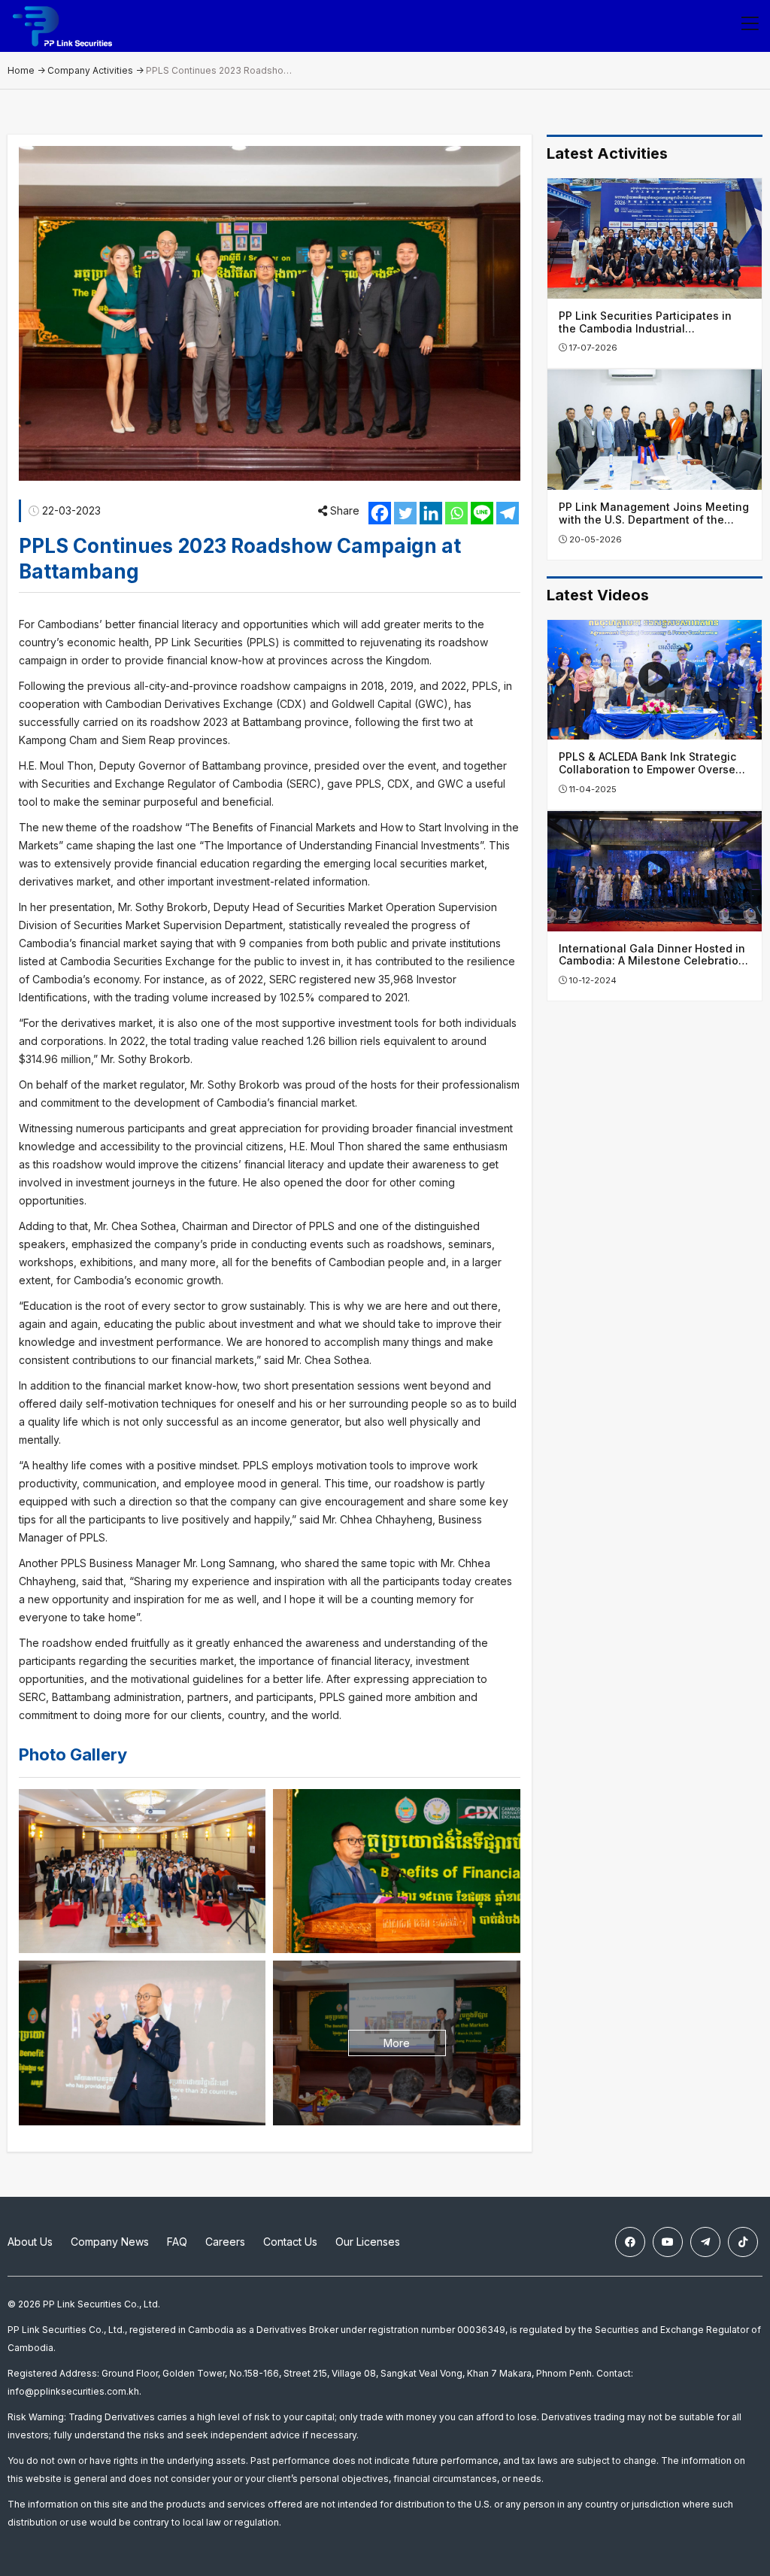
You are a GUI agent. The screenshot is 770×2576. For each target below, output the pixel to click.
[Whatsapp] (456, 513)
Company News (110, 2242)
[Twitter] (405, 513)
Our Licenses (368, 2242)
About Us (30, 2242)
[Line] (482, 513)
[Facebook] (380, 513)
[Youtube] (668, 2242)
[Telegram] (508, 513)
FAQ (177, 2242)
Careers (225, 2242)
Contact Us (290, 2242)
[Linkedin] (431, 513)
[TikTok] (743, 2242)
